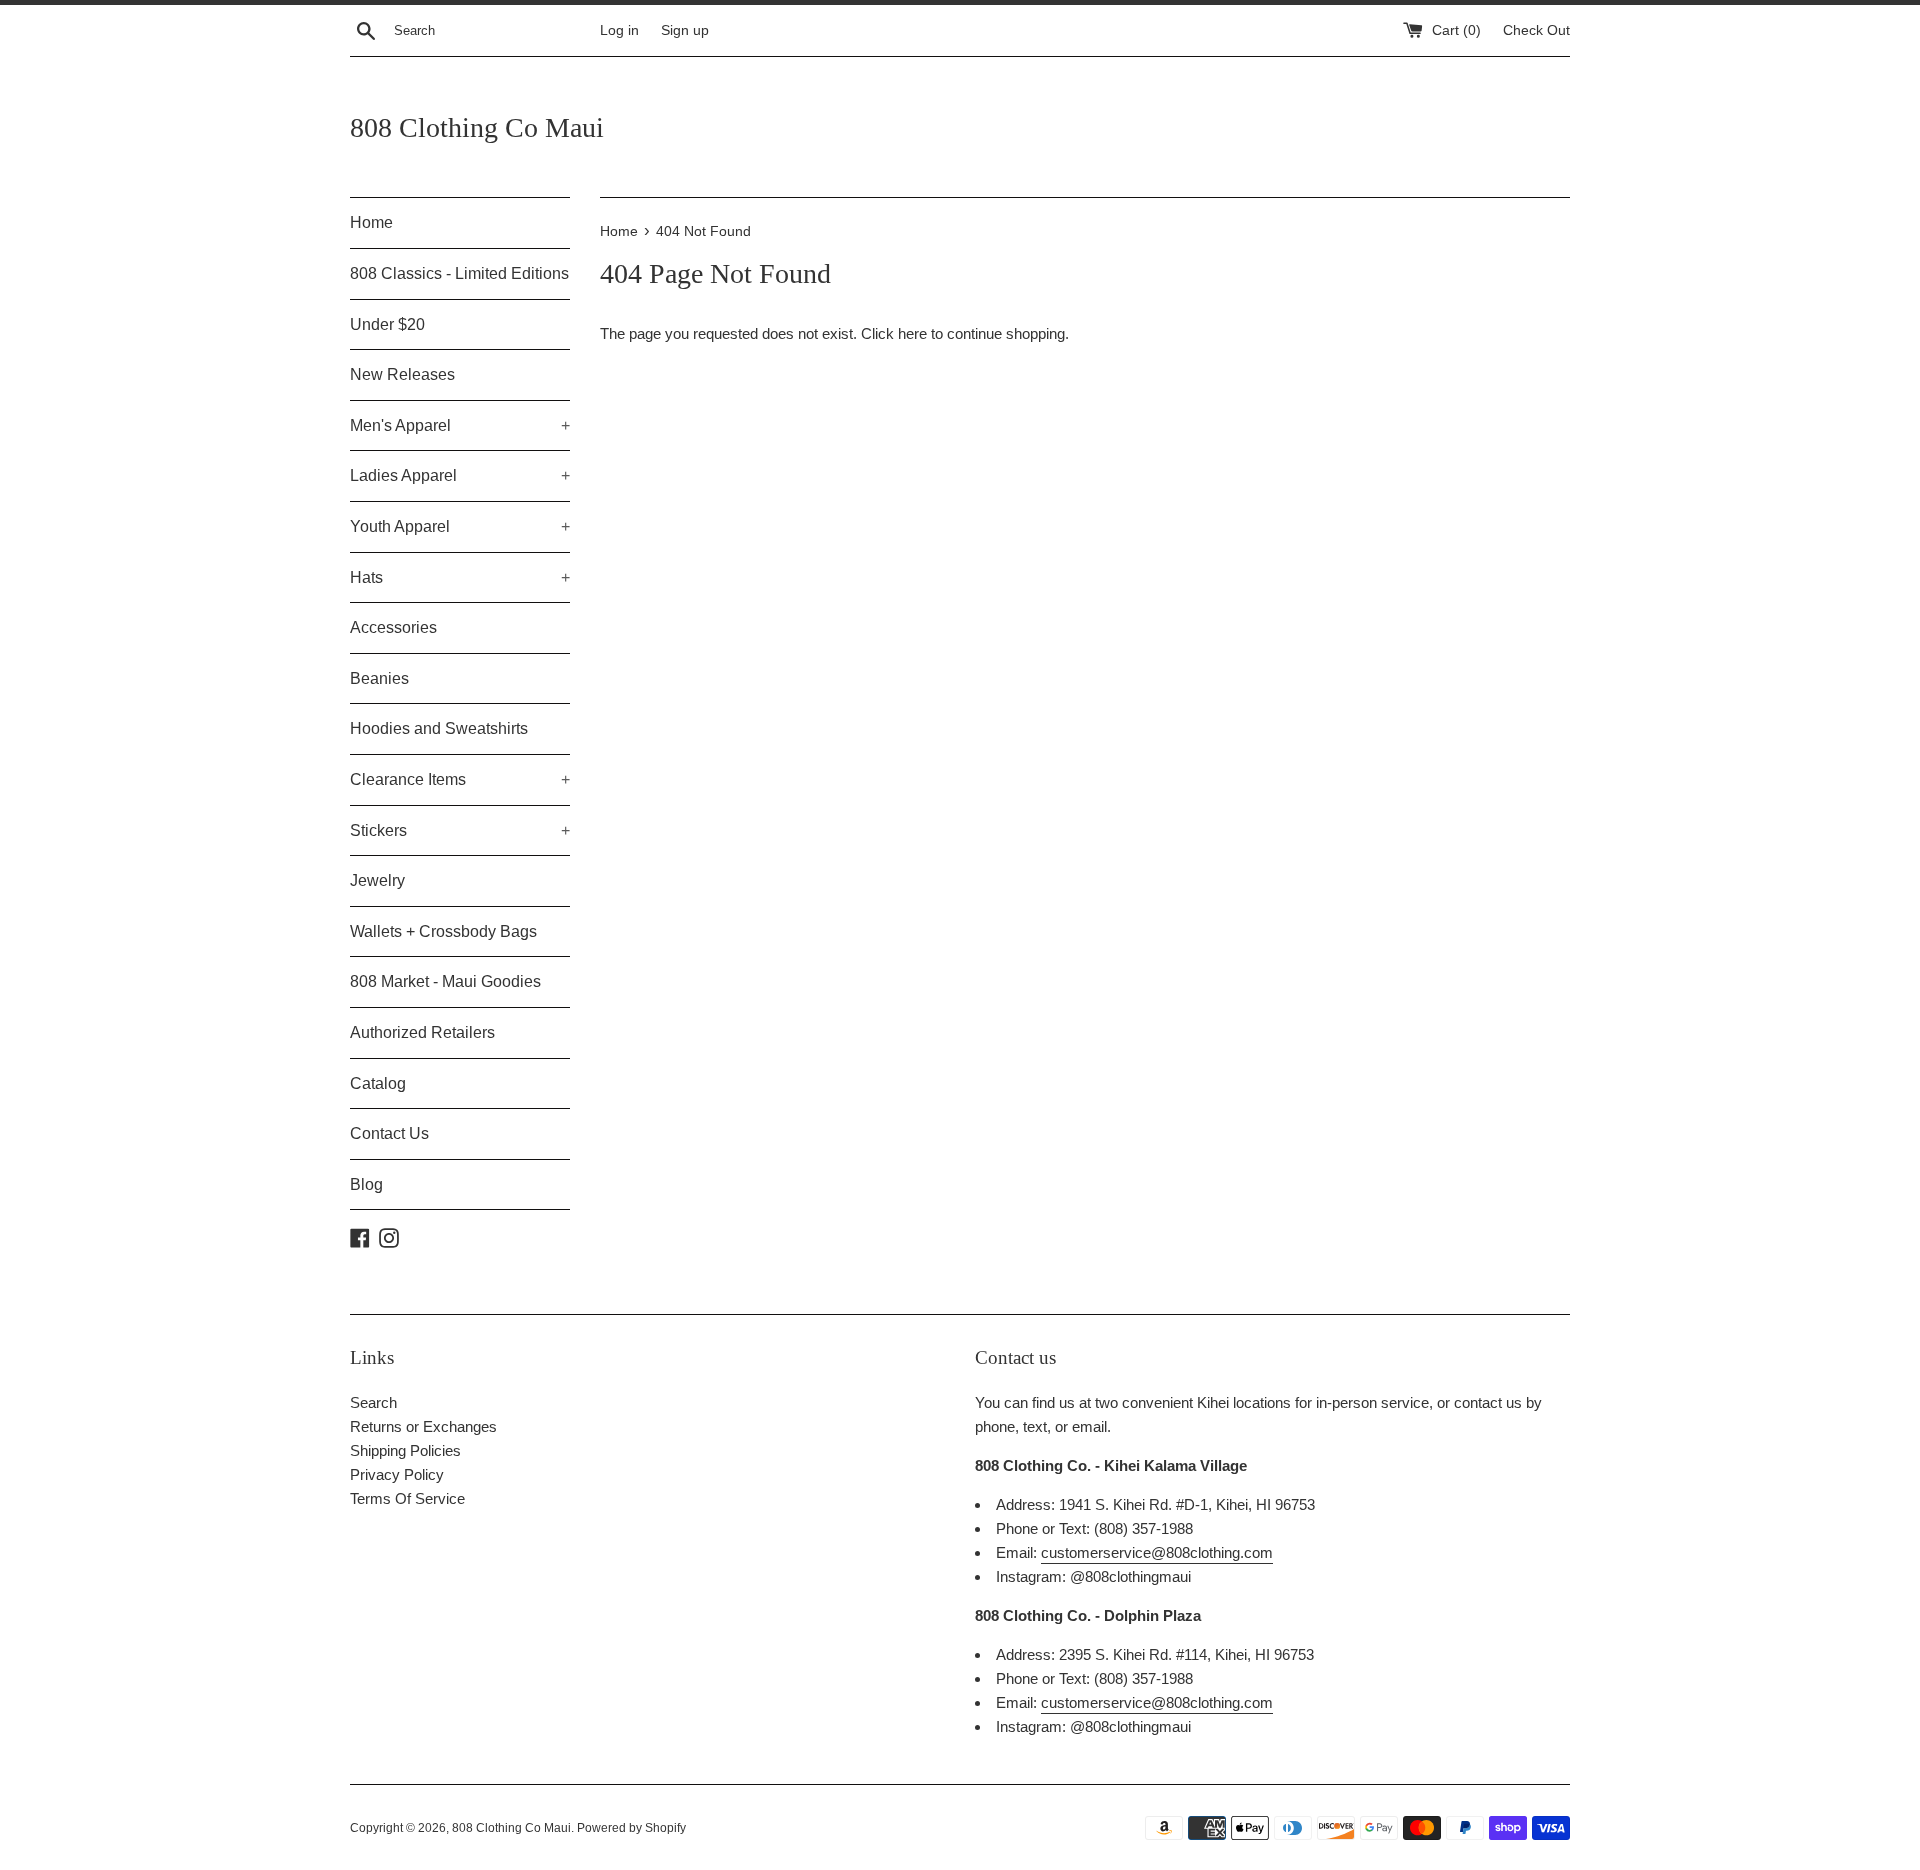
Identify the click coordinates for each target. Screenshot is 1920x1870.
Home (371, 222)
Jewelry (377, 880)
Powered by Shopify (631, 1828)
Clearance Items (460, 779)
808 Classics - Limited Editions (459, 273)
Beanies (379, 678)
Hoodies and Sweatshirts (439, 728)
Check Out (1536, 30)
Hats (460, 577)
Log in (619, 30)
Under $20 (387, 324)
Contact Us (389, 1133)
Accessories (393, 627)
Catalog (378, 1083)
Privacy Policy (397, 1474)
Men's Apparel (460, 425)
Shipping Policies (405, 1450)
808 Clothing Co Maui (477, 127)
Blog (366, 1184)
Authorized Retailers (422, 1032)
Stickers (460, 830)
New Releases (402, 374)
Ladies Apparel (460, 475)
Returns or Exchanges (423, 1426)
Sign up (685, 30)
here (912, 333)
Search (373, 1402)
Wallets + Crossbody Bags (443, 931)
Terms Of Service (407, 1498)
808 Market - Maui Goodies (445, 981)
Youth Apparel (460, 526)
